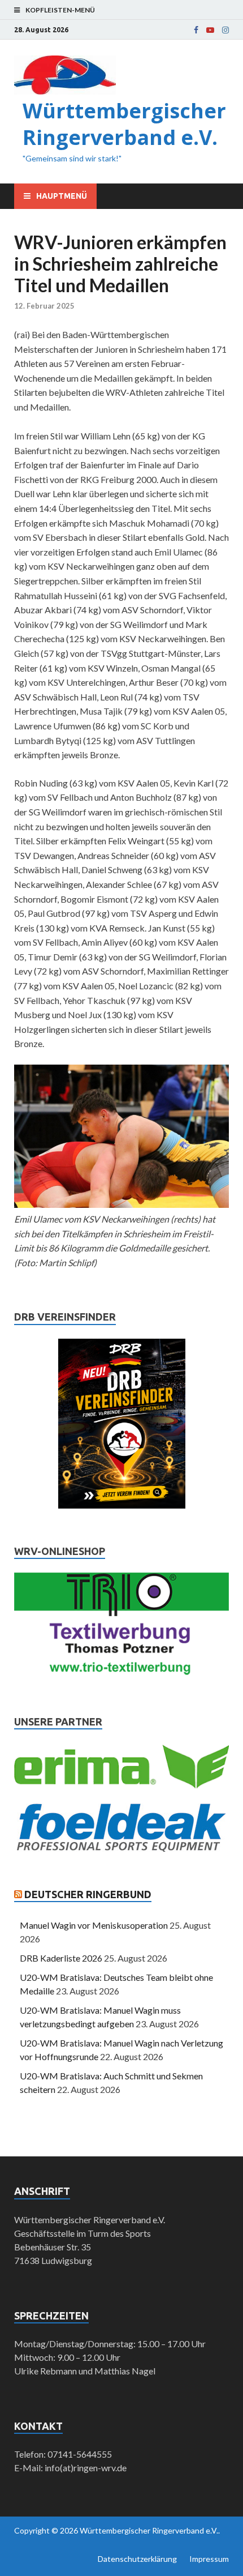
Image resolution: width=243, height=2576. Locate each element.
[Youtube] (210, 30)
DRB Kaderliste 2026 (61, 1958)
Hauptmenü (62, 196)
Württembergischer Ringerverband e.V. (124, 124)
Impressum (209, 2559)
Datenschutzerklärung (137, 2559)
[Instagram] (225, 30)
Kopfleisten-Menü (60, 10)
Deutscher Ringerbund (88, 1894)
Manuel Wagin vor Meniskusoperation (94, 1925)
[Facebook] (196, 30)
